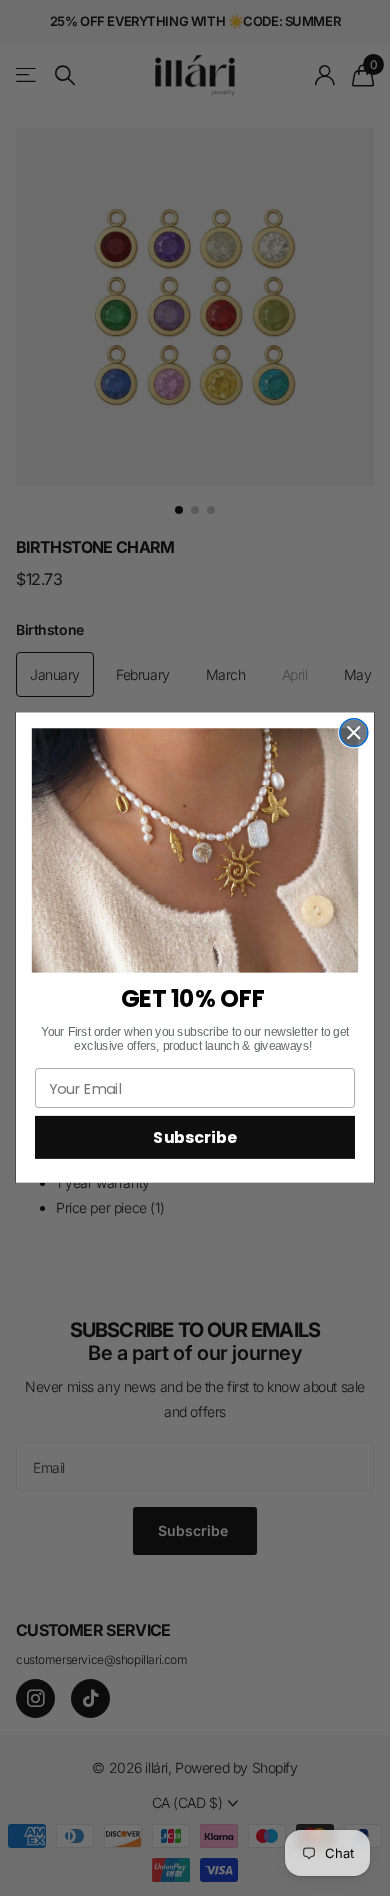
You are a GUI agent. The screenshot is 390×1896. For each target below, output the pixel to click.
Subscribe (195, 1138)
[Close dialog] (354, 733)
